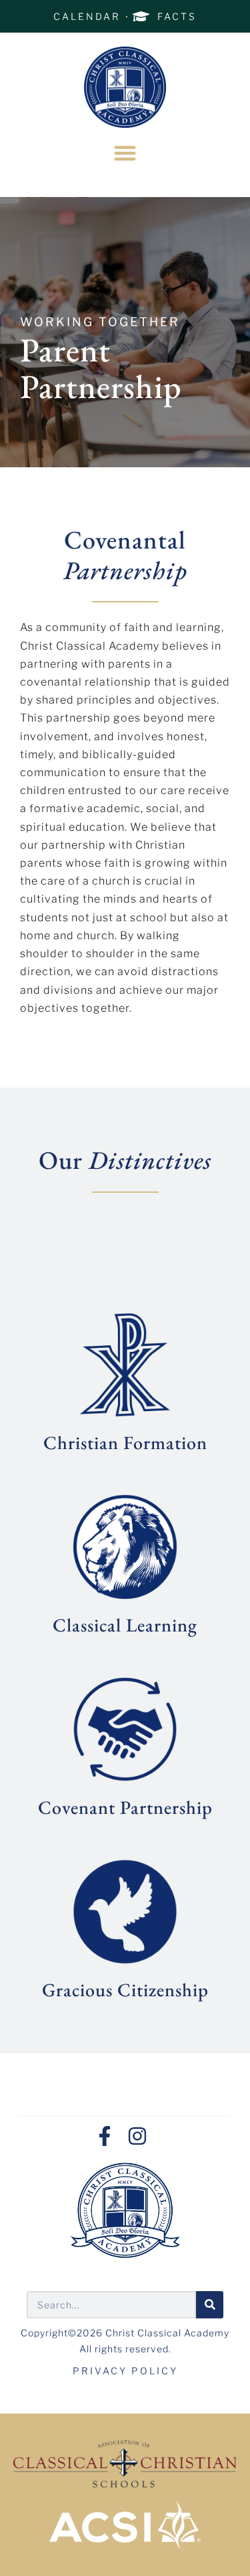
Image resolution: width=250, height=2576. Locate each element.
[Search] (210, 2305)
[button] (125, 153)
